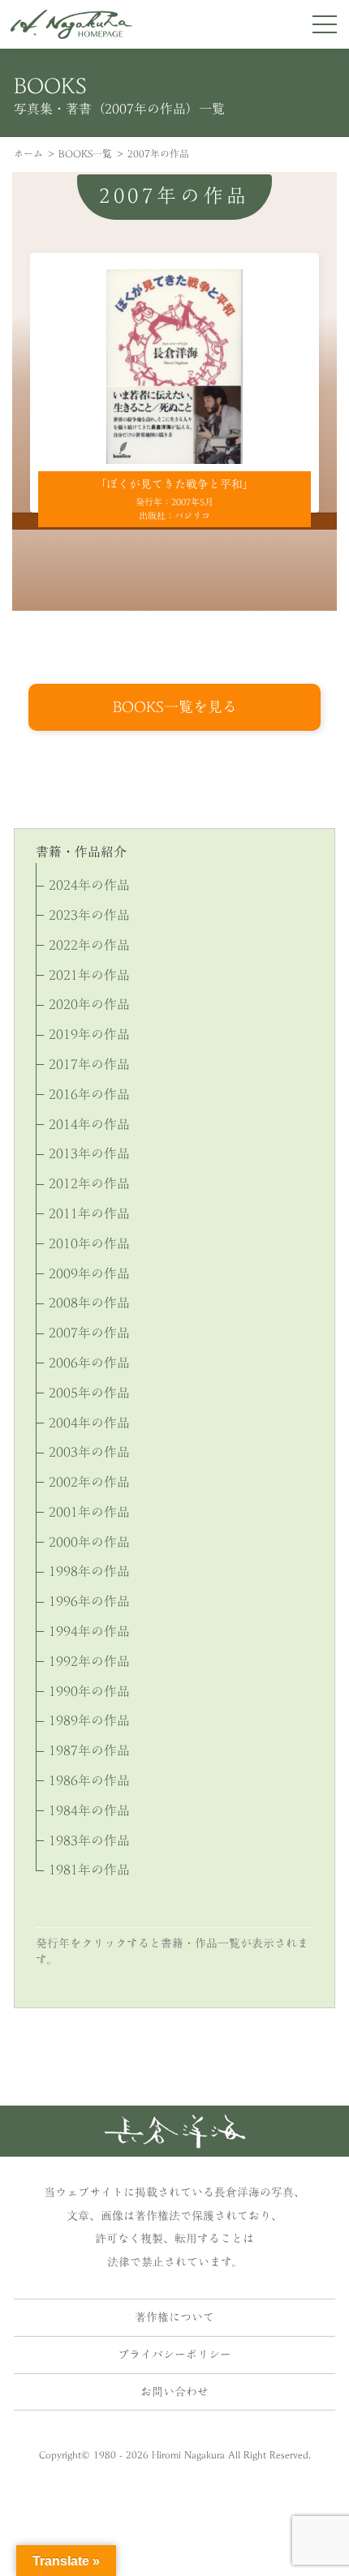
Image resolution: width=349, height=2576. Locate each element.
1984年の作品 (89, 1810)
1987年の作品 (89, 1750)
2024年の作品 (89, 885)
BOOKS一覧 (85, 153)
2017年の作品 (89, 1064)
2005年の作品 (89, 1393)
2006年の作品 (89, 1363)
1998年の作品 (89, 1571)
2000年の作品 (89, 1542)
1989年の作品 (89, 1720)
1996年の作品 (89, 1601)
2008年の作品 (89, 1303)
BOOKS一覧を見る (175, 706)
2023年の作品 (89, 915)
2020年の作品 (89, 1004)
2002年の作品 (89, 1482)
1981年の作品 (89, 1870)
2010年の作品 (89, 1243)
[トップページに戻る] (175, 2144)
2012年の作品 (89, 1183)
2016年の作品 (89, 1094)
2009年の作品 (89, 1273)
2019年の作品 (89, 1034)
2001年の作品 (89, 1512)
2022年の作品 (89, 945)
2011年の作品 (89, 1213)
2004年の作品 (89, 1423)
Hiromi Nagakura (188, 2454)
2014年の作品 (89, 1124)
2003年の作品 (89, 1452)
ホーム (28, 153)
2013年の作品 (89, 1153)
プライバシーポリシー (174, 2355)
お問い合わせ (174, 2392)
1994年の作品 (89, 1631)
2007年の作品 (89, 1333)
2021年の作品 (89, 975)
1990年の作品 (89, 1691)
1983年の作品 (89, 1840)
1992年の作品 (89, 1661)
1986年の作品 (89, 1780)
